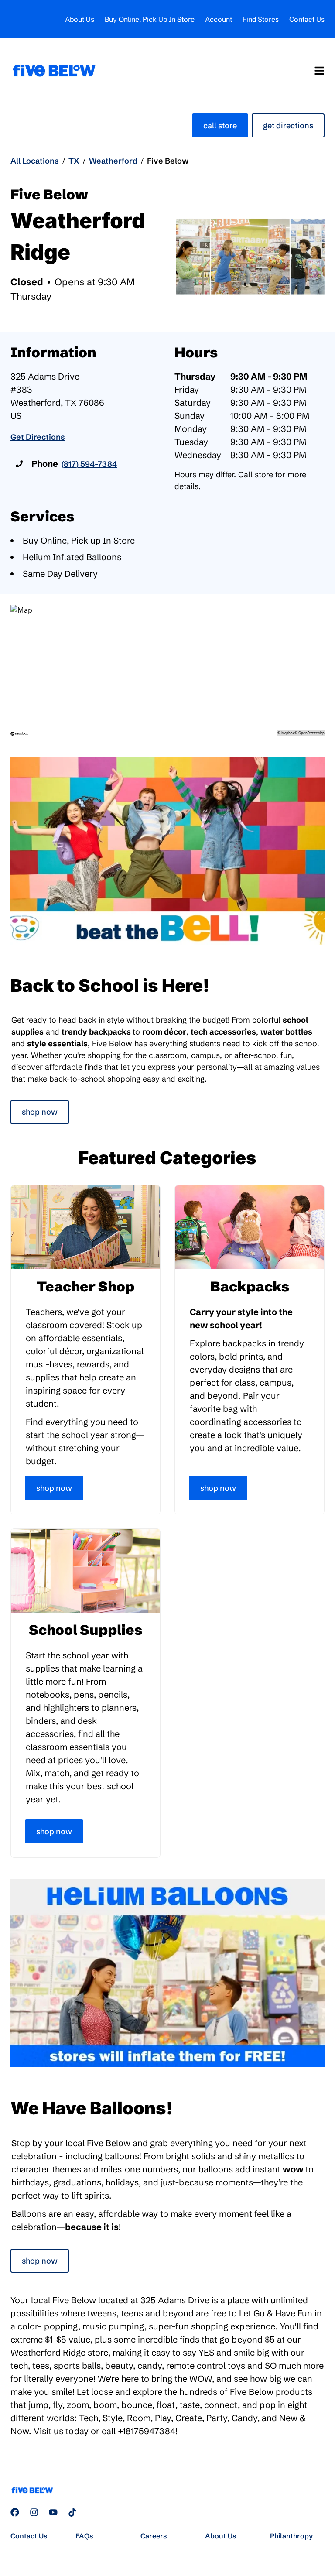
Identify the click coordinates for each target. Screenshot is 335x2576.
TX (74, 161)
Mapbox (288, 733)
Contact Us (307, 19)
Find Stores (261, 19)
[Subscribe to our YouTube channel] (53, 2512)
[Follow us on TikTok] (72, 2512)
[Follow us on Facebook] (15, 2512)
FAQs (84, 2536)
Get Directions (288, 125)
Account (219, 19)
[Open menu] (319, 71)
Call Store (220, 125)
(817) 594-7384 (89, 464)
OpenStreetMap (311, 733)
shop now (40, 2261)
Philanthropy (291, 2536)
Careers (154, 2536)
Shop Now (40, 1112)
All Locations (35, 161)
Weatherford (113, 161)
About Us (80, 19)
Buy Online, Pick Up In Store (150, 19)
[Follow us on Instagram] (34, 2512)
